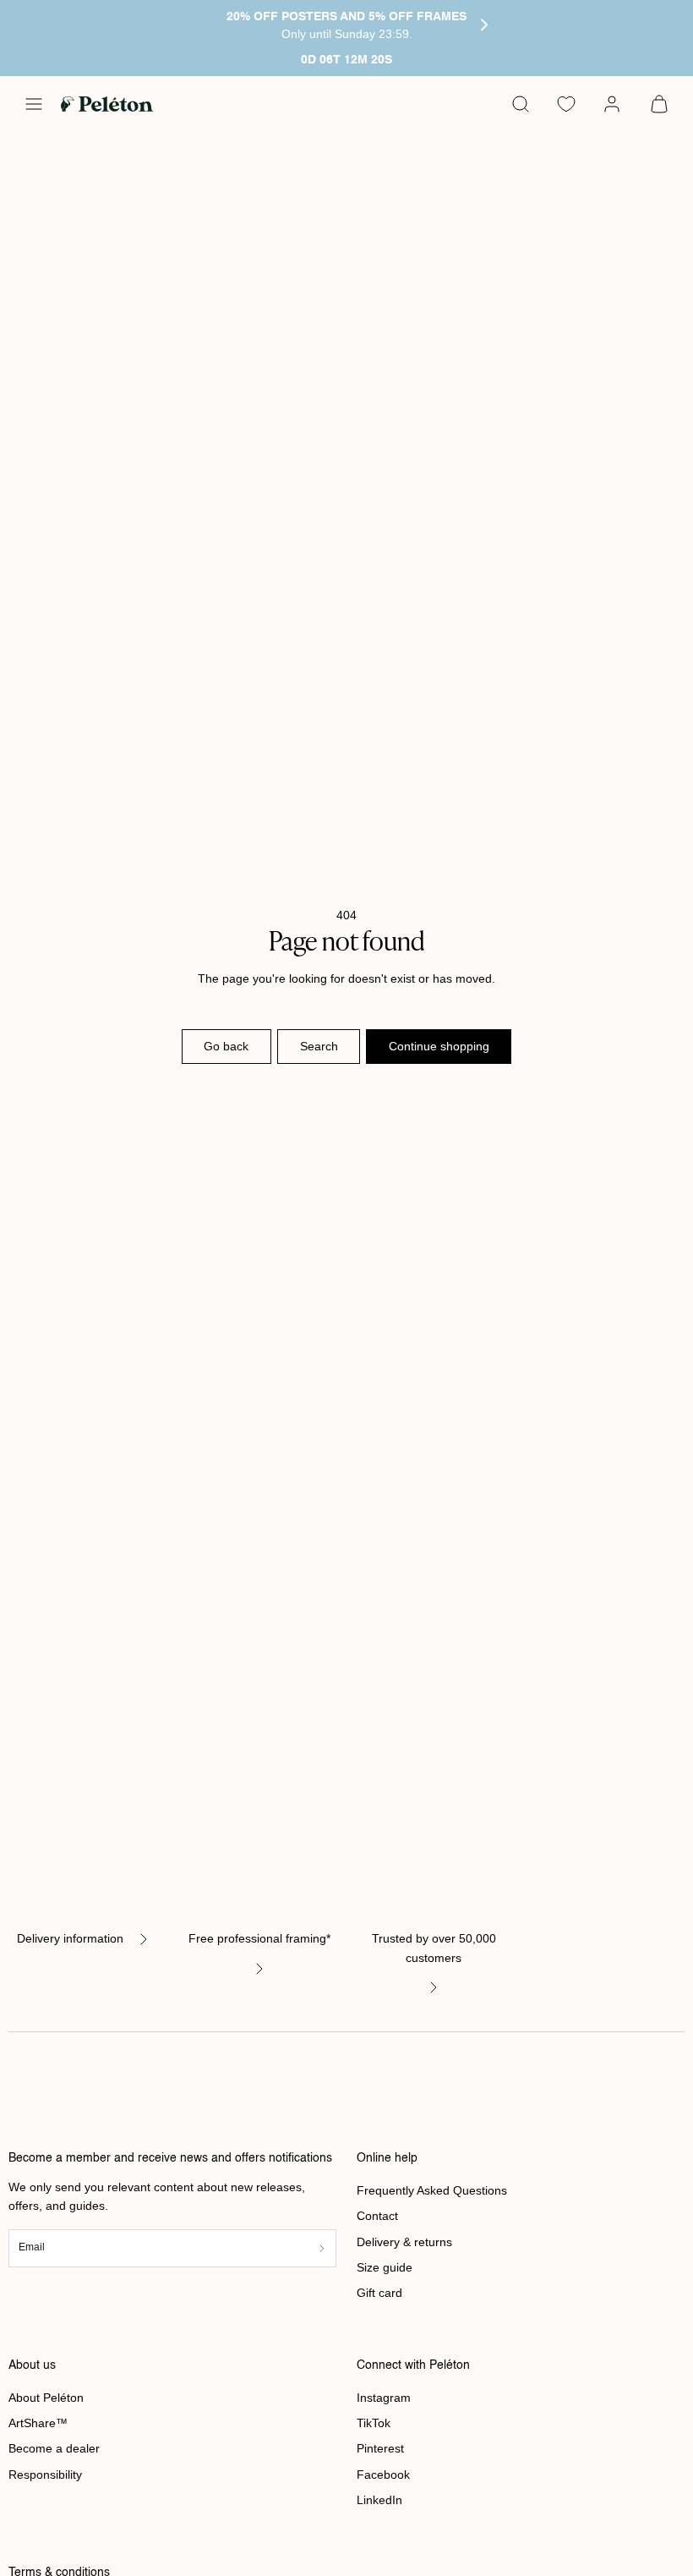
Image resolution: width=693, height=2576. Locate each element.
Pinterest (380, 2448)
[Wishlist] (566, 104)
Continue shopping (439, 1046)
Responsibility (45, 2475)
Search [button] (319, 1046)
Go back (226, 1046)
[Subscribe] (322, 2248)
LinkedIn (379, 2500)
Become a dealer (54, 2448)
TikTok (374, 2423)
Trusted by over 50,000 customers (434, 1948)
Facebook (383, 2475)
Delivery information (70, 1938)
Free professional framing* (259, 1938)
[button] (34, 104)
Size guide (385, 2267)
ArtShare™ (38, 2423)
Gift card (379, 2293)
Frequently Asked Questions (432, 2190)
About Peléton (46, 2398)
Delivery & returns (404, 2242)
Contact (377, 2216)
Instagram (384, 2398)
